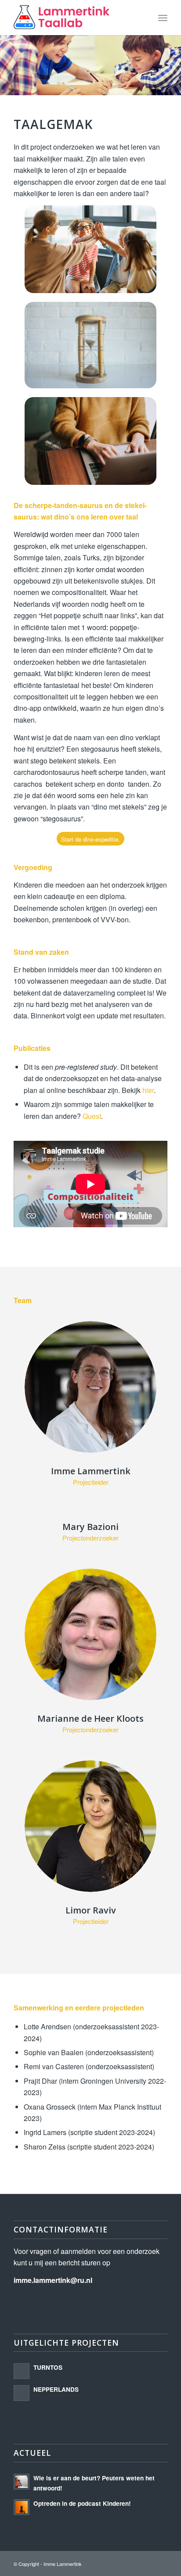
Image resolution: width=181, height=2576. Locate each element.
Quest (92, 1116)
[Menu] (163, 18)
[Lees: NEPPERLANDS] (22, 2393)
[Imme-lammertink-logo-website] (75, 18)
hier (148, 1090)
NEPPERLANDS (56, 2389)
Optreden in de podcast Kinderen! (82, 2503)
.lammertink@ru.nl (53, 2280)
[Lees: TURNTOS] (22, 2371)
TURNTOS (48, 2367)
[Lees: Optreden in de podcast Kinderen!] (22, 2507)
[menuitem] (163, 18)
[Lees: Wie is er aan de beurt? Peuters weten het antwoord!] (22, 2482)
